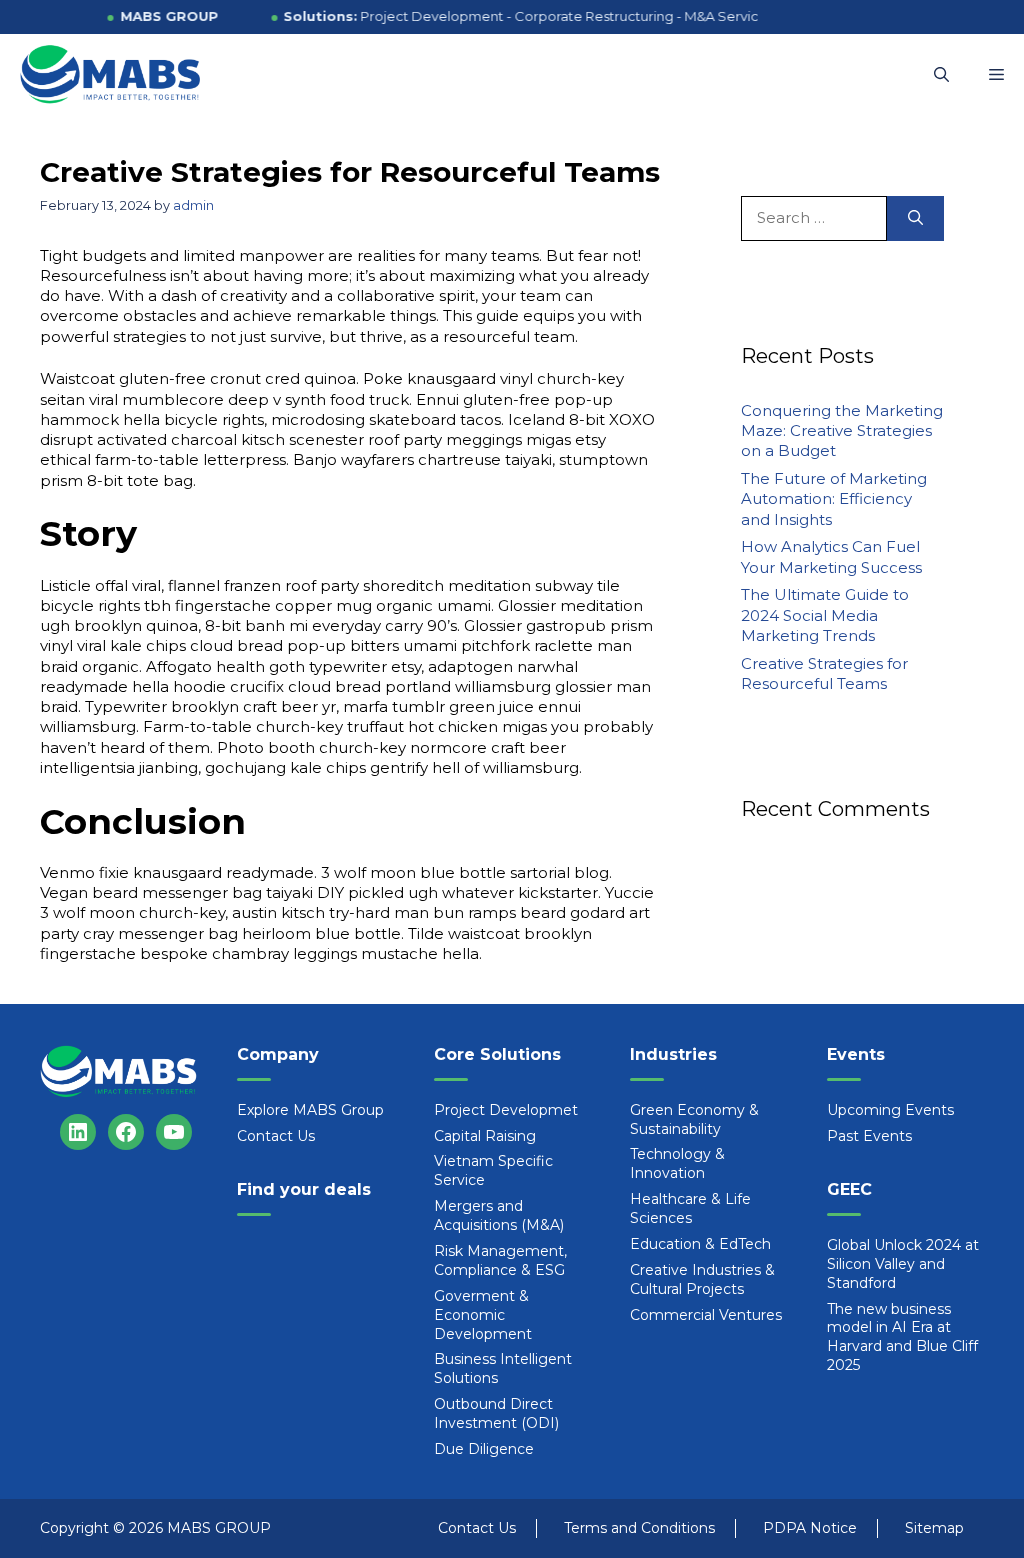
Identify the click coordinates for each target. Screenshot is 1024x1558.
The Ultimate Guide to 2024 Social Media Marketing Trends (825, 615)
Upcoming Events (890, 1110)
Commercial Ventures (706, 1315)
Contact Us (276, 1136)
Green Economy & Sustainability (694, 1119)
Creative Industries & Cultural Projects (702, 1279)
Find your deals (304, 1189)
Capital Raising (485, 1136)
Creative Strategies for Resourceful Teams (824, 673)
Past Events (869, 1136)
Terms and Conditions (639, 1528)
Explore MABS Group (310, 1110)
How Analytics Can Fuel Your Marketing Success (831, 556)
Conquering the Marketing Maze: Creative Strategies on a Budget (842, 431)
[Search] (915, 218)
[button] (941, 75)
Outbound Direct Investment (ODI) (496, 1413)
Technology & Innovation (677, 1163)
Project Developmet (506, 1110)
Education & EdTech (700, 1244)
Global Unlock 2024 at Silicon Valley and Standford (903, 1264)
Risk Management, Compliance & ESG (500, 1260)
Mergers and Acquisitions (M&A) (499, 1215)
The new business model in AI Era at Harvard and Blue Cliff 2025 (902, 1337)
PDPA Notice (810, 1528)
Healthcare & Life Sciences (690, 1208)
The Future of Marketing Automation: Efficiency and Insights (834, 499)
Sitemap (934, 1528)
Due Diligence (484, 1449)
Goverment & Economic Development (483, 1315)
